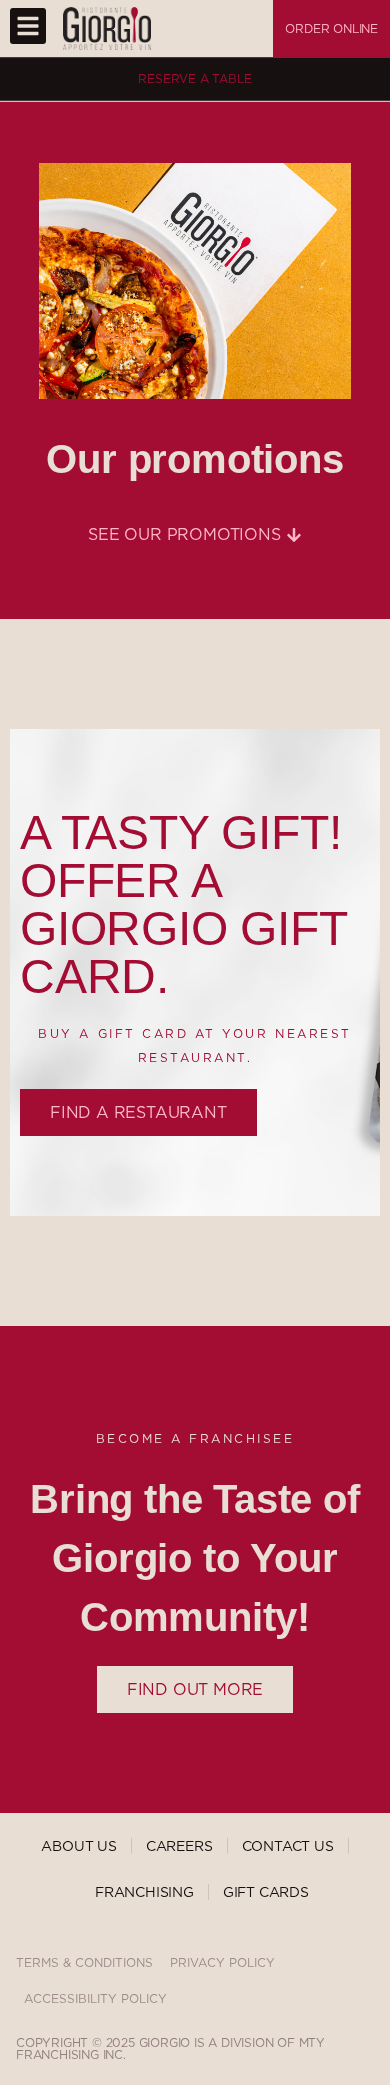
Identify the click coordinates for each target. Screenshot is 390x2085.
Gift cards (266, 1892)
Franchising (144, 1892)
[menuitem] (244, 29)
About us (78, 1846)
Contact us (288, 1846)
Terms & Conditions (84, 1962)
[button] (28, 26)
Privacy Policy (222, 1962)
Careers (179, 1846)
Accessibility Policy (95, 1998)
